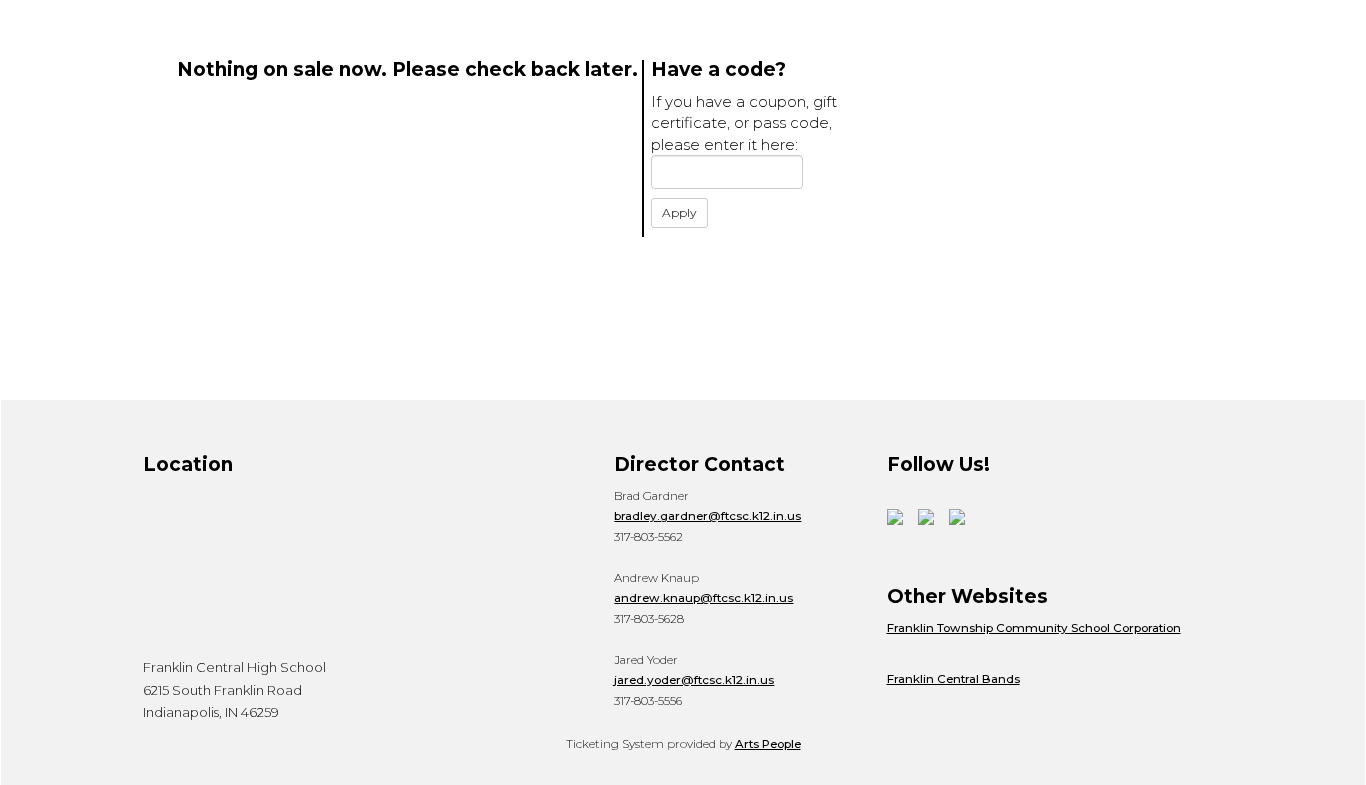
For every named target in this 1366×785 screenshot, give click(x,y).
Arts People (768, 744)
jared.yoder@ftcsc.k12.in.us (694, 680)
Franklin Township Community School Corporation (1034, 628)
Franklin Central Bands (953, 679)
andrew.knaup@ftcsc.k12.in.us (703, 598)
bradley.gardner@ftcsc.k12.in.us (707, 516)
